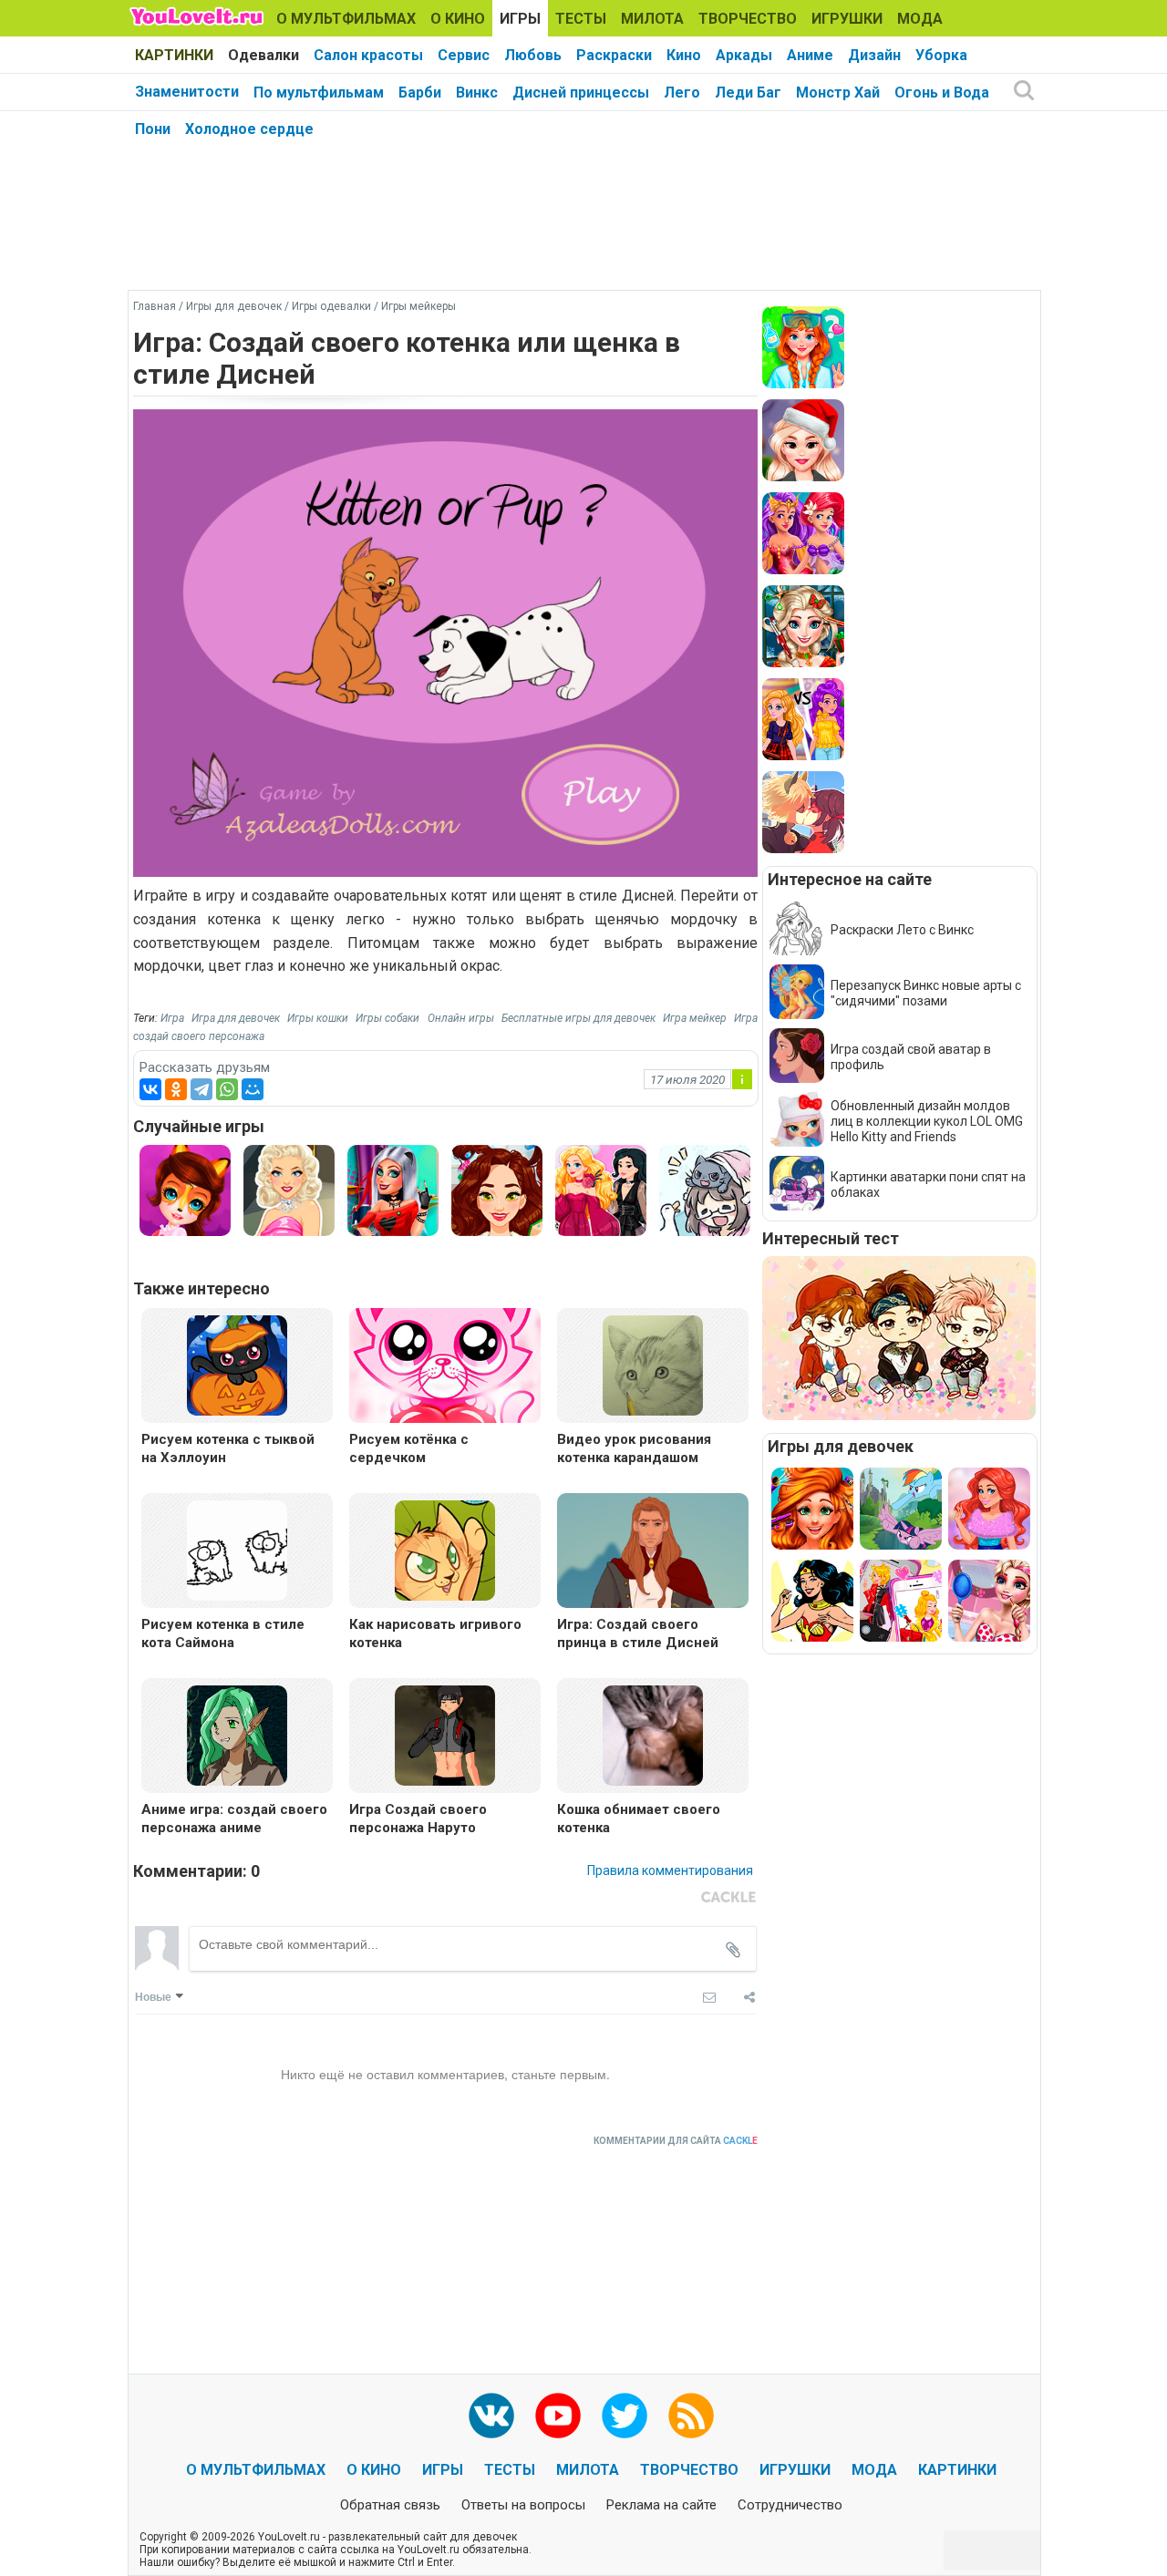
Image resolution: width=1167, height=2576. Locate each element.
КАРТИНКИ (174, 55)
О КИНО (458, 19)
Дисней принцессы (581, 93)
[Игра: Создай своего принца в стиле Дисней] (653, 1553)
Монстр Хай (838, 93)
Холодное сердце (249, 129)
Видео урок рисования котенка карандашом (634, 1448)
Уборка (941, 55)
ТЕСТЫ (581, 19)
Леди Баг (748, 93)
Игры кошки (318, 1018)
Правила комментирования (670, 1870)
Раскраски (614, 55)
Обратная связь (390, 2505)
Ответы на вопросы (523, 2505)
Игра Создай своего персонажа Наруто (418, 1819)
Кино (684, 55)
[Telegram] (201, 1089)
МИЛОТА (652, 19)
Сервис (464, 55)
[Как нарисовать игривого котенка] (445, 1549)
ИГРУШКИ (847, 19)
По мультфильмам (319, 93)
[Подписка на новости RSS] (691, 2416)
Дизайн (874, 55)
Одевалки (263, 55)
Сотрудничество (790, 2505)
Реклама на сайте (661, 2505)
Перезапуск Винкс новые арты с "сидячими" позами (926, 993)
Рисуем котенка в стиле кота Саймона (223, 1633)
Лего (682, 93)
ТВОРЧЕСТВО (748, 19)
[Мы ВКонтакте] (491, 2416)
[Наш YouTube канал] (558, 2416)
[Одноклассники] (176, 1089)
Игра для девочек (236, 1018)
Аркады (744, 55)
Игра (172, 1018)
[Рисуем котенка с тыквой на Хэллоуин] (237, 1364)
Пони (153, 129)
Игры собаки (387, 1018)
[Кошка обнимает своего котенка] (653, 1734)
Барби (420, 93)
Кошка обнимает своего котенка (639, 1819)
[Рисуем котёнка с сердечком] (445, 1368)
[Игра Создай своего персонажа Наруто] (445, 1734)
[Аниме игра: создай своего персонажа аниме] (237, 1734)
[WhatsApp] (227, 1089)
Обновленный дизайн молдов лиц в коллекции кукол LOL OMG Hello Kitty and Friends (927, 1121)
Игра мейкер (695, 1018)
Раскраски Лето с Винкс (902, 930)
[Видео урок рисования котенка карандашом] (653, 1364)
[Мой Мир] (253, 1089)
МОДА (920, 19)
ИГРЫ (520, 19)
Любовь (533, 55)
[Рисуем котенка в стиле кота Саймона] (237, 1549)
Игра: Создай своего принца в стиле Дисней (638, 1633)
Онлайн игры (461, 1018)
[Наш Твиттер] (625, 2416)
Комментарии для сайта (676, 2141)
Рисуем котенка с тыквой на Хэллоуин (228, 1448)
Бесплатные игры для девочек (578, 1018)
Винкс (477, 93)
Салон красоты (368, 55)
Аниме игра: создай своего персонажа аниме (234, 1819)
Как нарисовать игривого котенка (435, 1633)
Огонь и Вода (942, 93)
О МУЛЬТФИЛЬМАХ (346, 19)
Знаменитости (187, 92)
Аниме (810, 55)
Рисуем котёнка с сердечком (409, 1448)
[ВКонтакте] (150, 1089)
